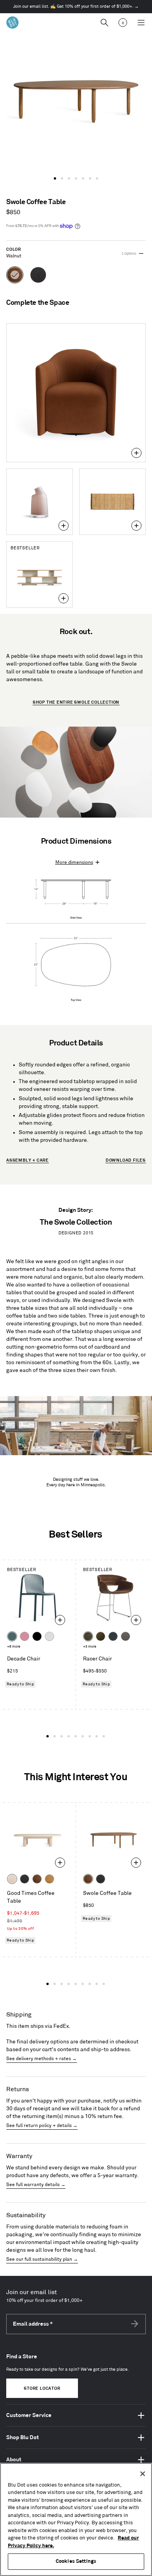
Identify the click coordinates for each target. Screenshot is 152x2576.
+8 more (14, 1647)
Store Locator (42, 2389)
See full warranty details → (36, 2185)
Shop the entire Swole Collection (76, 703)
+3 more (90, 1647)
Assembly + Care (27, 1160)
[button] (55, 178)
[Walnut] (37, 1879)
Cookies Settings (76, 2561)
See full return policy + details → (42, 2126)
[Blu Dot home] (12, 23)
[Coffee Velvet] (88, 1636)
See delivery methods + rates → (42, 2059)
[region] (76, 2519)
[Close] (143, 2474)
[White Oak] (49, 1879)
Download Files (126, 1160)
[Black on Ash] (25, 1879)
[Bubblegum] (25, 1636)
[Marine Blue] (12, 1636)
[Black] (37, 1636)
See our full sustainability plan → (42, 2259)
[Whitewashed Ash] (12, 1879)
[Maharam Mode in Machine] (113, 1636)
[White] (49, 1636)
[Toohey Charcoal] (125, 1636)
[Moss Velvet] (101, 1636)
